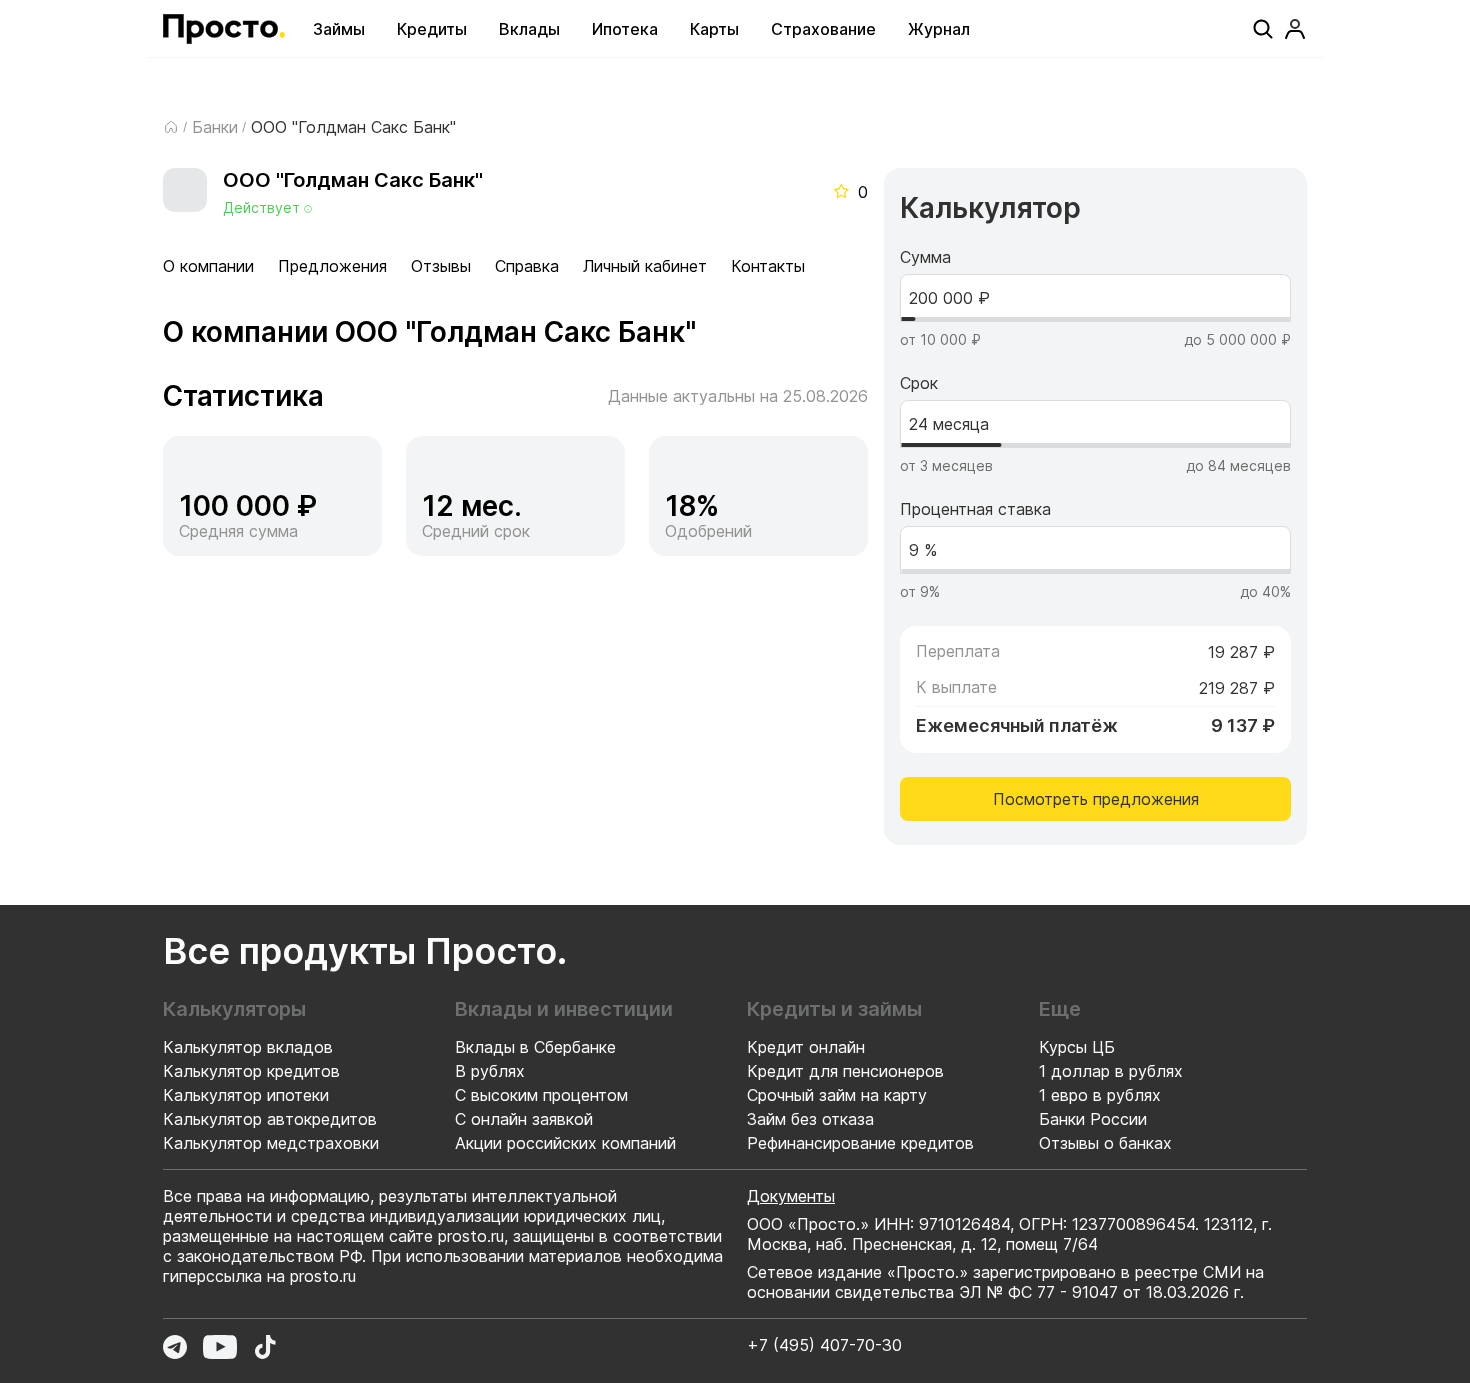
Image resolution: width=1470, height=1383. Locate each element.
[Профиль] (1295, 29)
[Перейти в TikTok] (265, 1347)
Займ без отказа (810, 1119)
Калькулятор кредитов (251, 1071)
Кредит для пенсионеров (845, 1071)
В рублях (490, 1071)
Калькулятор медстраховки (271, 1143)
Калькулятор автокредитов (270, 1119)
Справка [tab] (527, 266)
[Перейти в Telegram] (175, 1347)
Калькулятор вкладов (248, 1047)
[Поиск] (1263, 29)
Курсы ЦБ (1077, 1047)
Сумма (925, 257)
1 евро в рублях (1100, 1095)
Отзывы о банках (1105, 1143)
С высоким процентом (541, 1095)
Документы (791, 1196)
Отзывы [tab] (441, 266)
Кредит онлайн (806, 1047)
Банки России (1093, 1119)
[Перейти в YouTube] (220, 1347)
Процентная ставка (975, 509)
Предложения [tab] (332, 266)
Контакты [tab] (768, 266)
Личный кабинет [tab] (645, 266)
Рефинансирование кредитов (860, 1143)
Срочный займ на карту (837, 1095)
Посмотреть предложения (1096, 799)
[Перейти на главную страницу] (224, 29)
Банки (215, 127)
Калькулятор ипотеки (246, 1095)
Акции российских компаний (565, 1143)
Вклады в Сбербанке (535, 1047)
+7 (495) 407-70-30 (824, 1345)
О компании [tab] (208, 266)
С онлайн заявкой (524, 1119)
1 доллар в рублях (1111, 1071)
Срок (919, 383)
